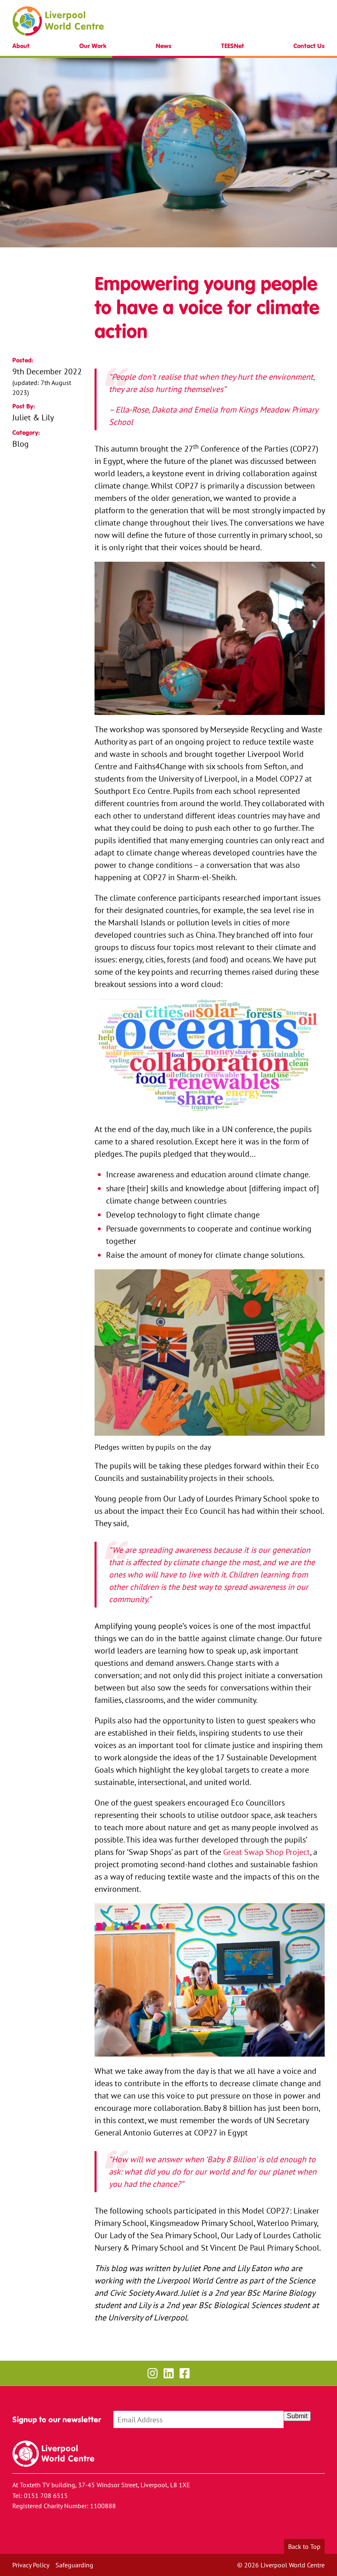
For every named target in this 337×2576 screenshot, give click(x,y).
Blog (21, 444)
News (164, 46)
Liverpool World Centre (58, 21)
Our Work (93, 46)
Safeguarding (74, 2565)
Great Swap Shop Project (267, 1852)
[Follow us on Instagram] (153, 2373)
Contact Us (309, 46)
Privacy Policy (31, 2565)
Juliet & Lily (33, 417)
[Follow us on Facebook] (185, 2373)
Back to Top (304, 2546)
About (21, 46)
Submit (297, 2416)
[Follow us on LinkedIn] (169, 2373)
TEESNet (233, 46)
